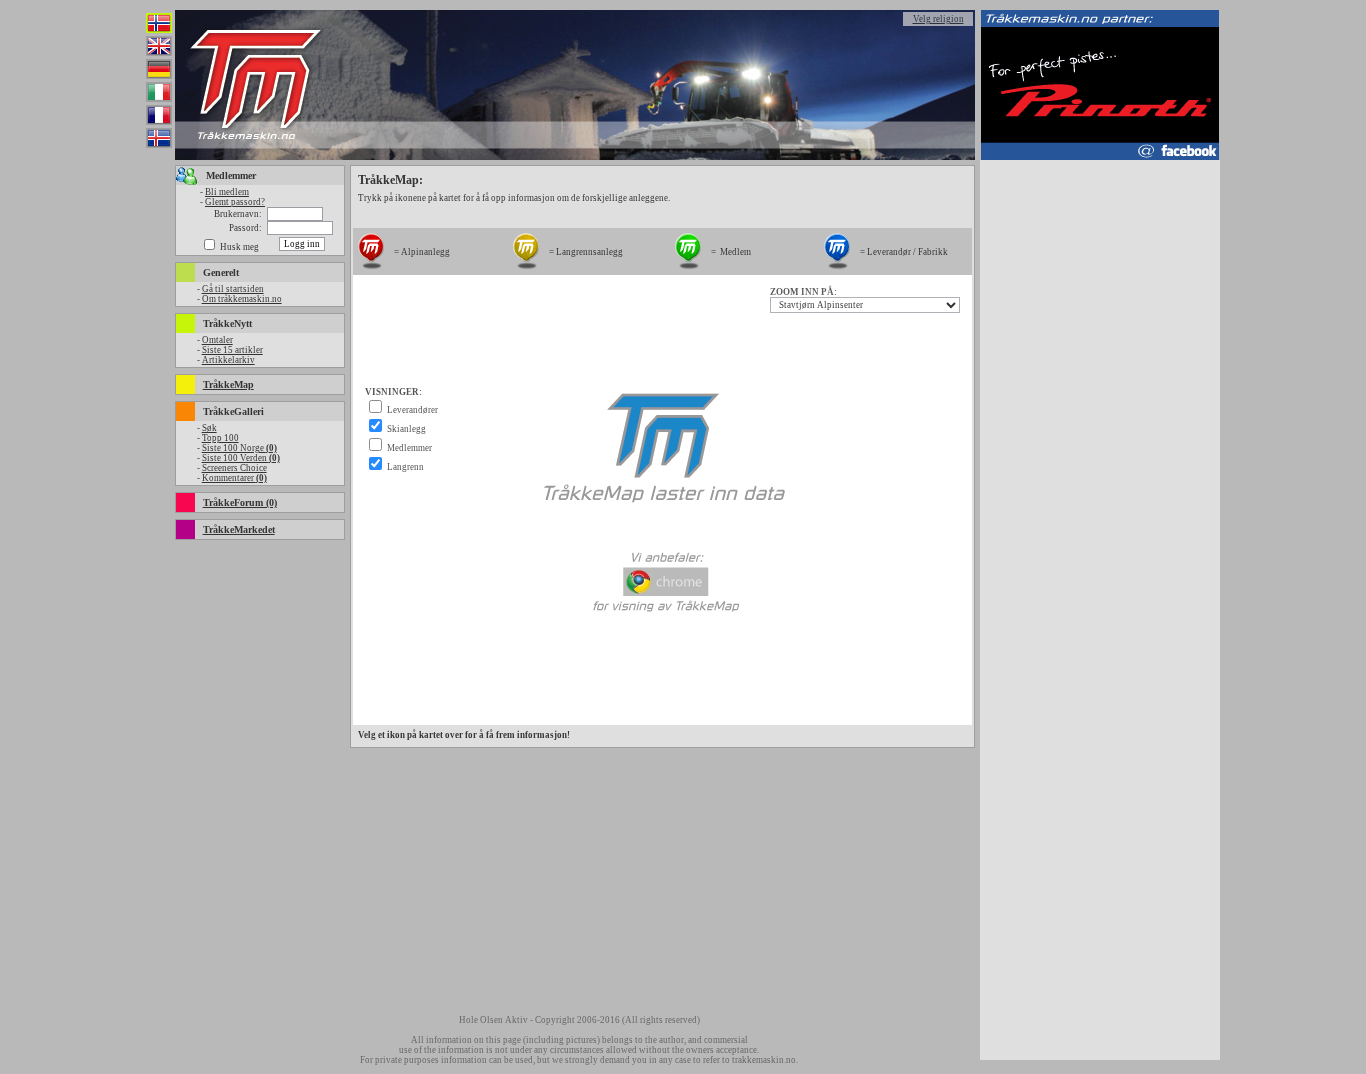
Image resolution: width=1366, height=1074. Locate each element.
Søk (209, 428)
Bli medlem (227, 192)
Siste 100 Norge (239, 448)
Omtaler (217, 340)
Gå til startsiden (233, 289)
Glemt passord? (235, 202)
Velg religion (938, 19)
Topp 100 (220, 438)
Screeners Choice (234, 468)
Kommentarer (234, 478)
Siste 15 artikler (232, 350)
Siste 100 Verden (241, 458)
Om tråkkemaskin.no (242, 299)
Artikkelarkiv (228, 360)
